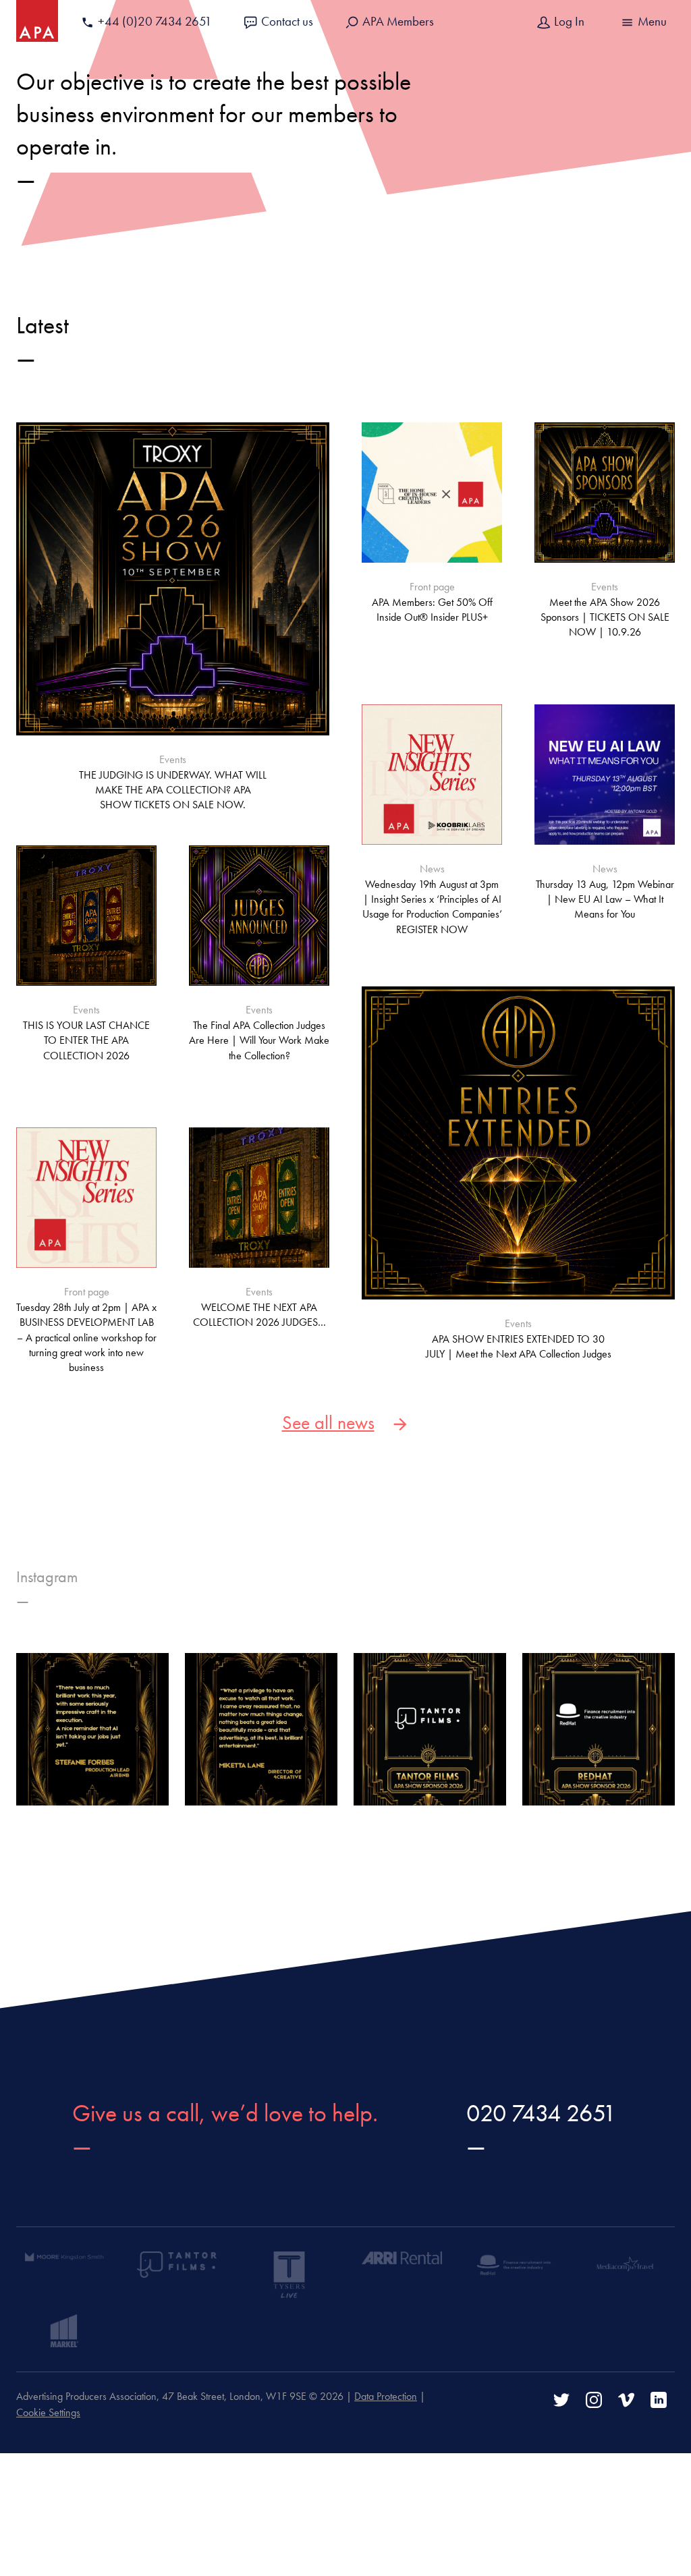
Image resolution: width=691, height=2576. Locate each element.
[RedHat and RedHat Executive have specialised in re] (599, 1729)
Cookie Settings (48, 2412)
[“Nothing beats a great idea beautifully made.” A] (261, 1729)
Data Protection (386, 2396)
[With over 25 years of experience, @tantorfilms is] (430, 1729)
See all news (328, 1423)
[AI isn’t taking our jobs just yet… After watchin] (92, 1729)
